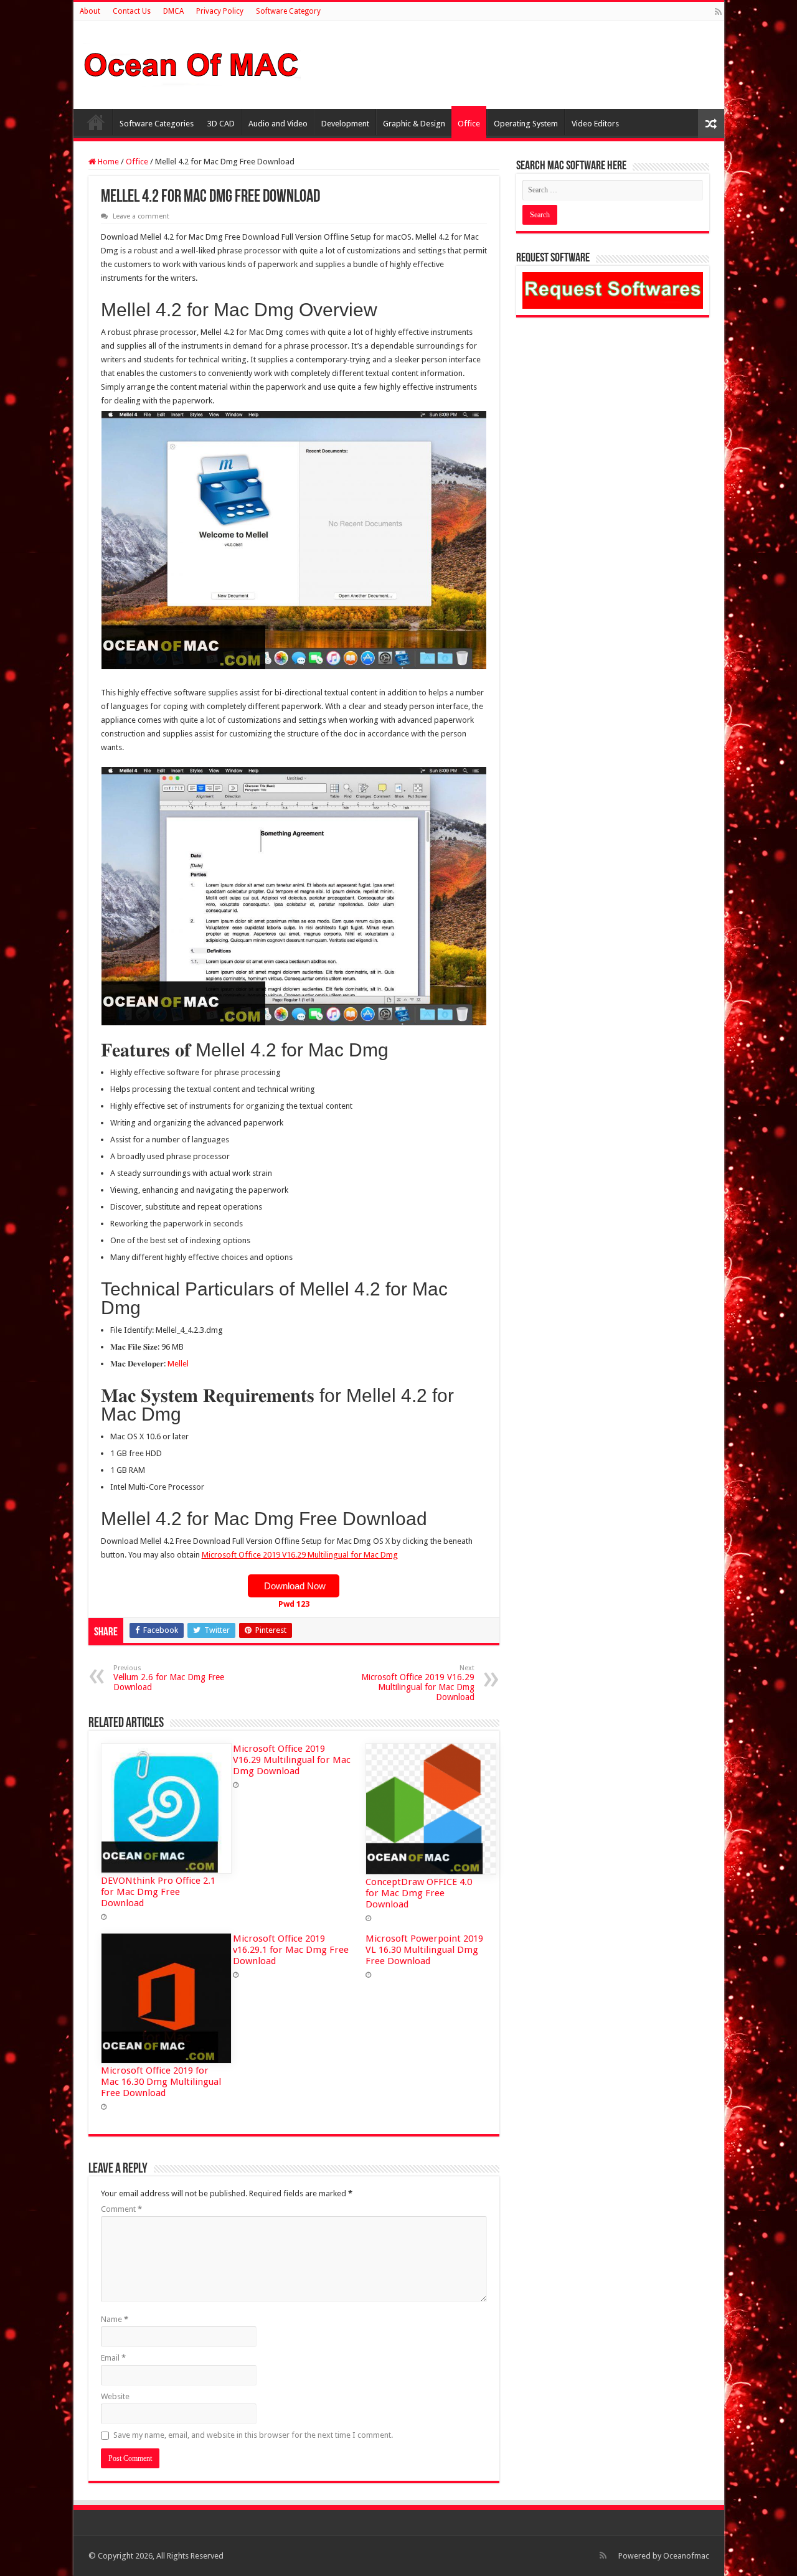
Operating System (526, 124)
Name (115, 2319)
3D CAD (221, 124)
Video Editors (595, 124)
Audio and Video (278, 124)
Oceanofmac (686, 2556)
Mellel (178, 1364)
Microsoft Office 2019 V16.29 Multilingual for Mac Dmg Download (418, 1683)
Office (469, 124)
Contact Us (132, 11)
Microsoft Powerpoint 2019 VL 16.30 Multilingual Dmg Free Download (424, 1950)
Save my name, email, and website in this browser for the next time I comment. (253, 2435)
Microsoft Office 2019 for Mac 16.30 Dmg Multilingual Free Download (161, 2082)
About (90, 11)
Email (113, 2358)
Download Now (294, 1586)
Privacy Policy (220, 11)
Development (345, 124)
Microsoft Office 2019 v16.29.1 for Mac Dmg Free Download (291, 1950)
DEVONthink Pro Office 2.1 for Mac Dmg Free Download (158, 1892)
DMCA (173, 11)
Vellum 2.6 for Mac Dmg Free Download (169, 1678)
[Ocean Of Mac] (192, 63)
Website (115, 2396)
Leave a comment (141, 216)
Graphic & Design (414, 124)
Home (96, 122)
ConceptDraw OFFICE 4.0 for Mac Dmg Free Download (419, 1893)
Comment (121, 2209)
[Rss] (718, 12)
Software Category (288, 11)
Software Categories (157, 124)
